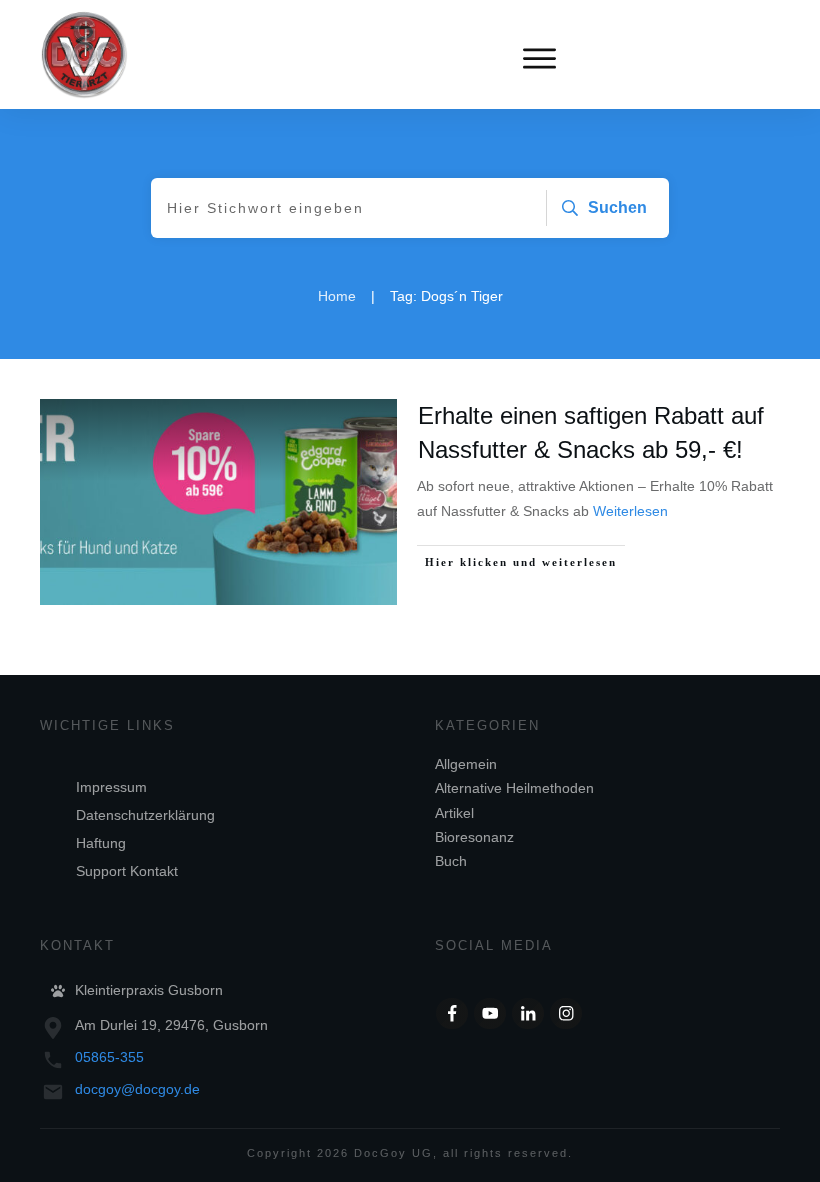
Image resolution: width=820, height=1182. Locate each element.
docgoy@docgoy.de (137, 1089)
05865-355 (109, 1057)
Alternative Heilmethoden (514, 788)
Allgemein (466, 764)
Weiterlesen (630, 511)
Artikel (454, 813)
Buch (451, 861)
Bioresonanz (474, 837)
